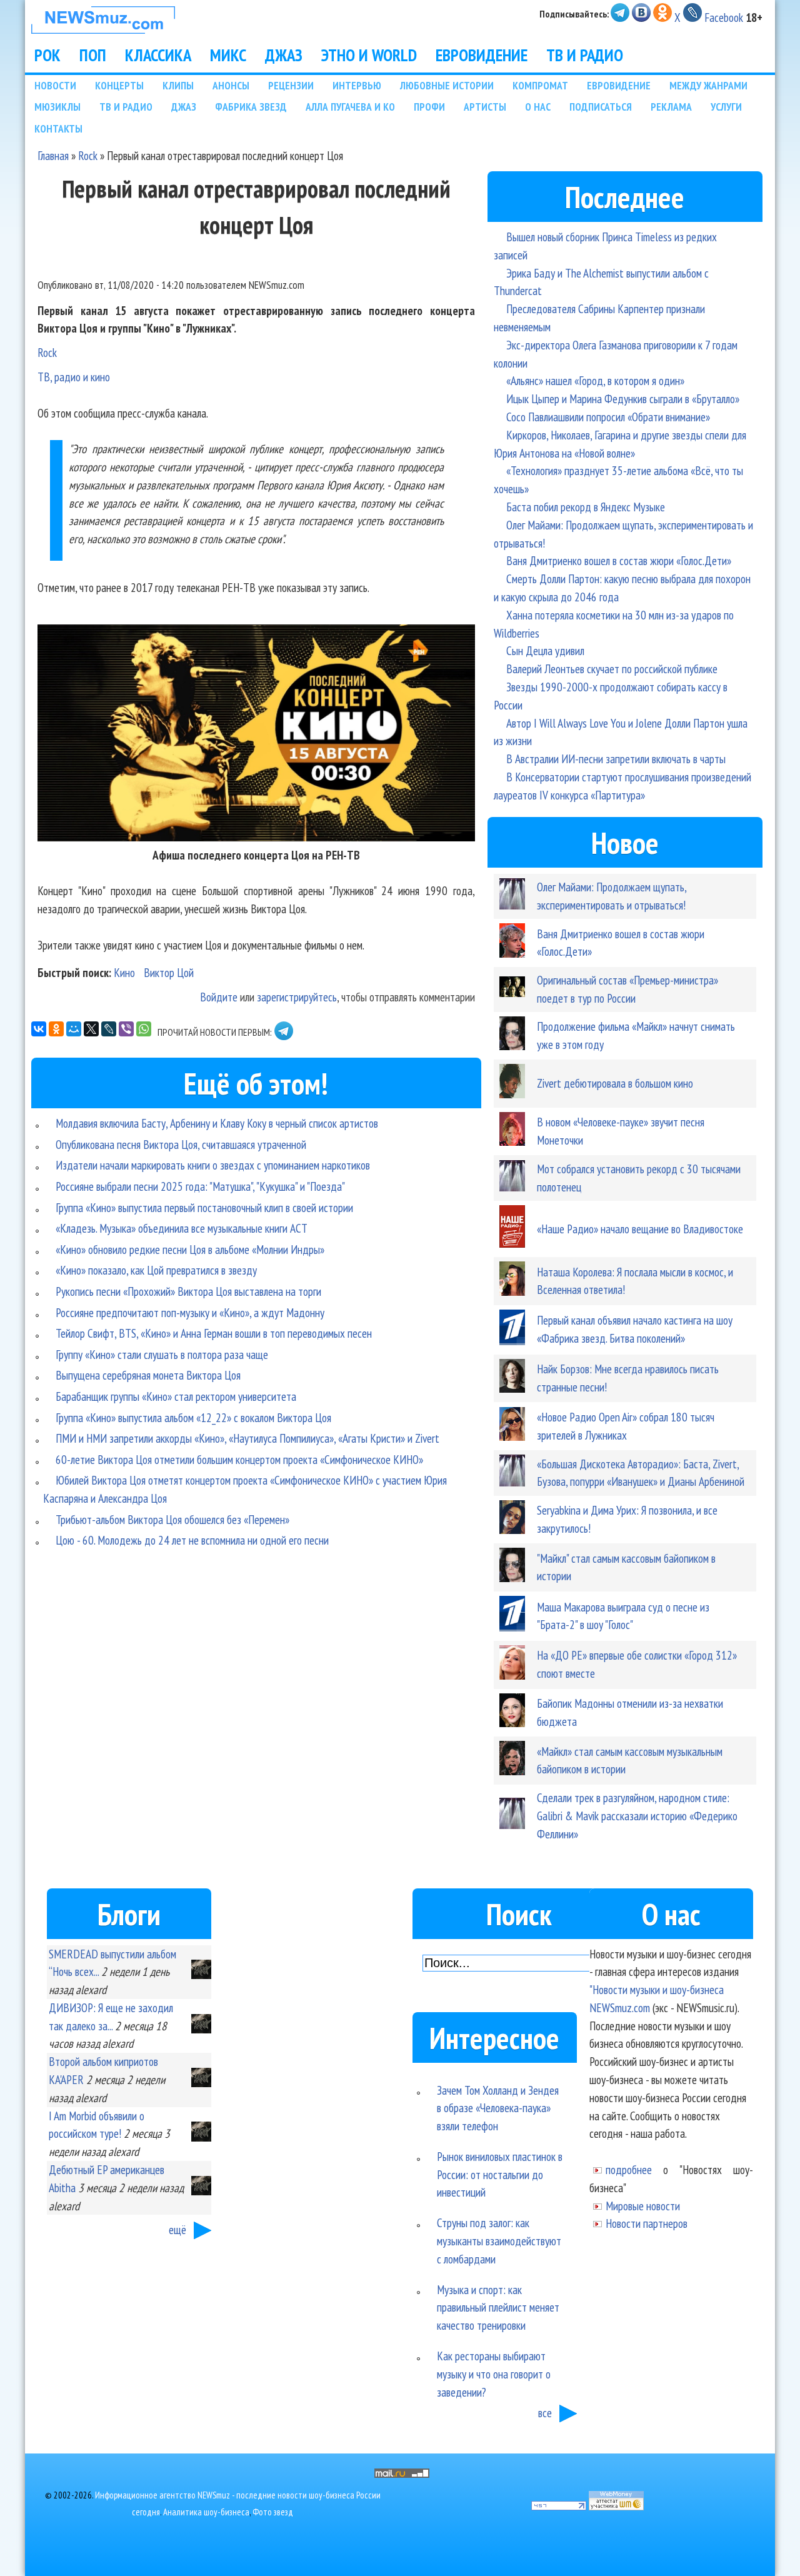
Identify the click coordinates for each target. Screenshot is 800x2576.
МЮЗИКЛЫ (57, 107)
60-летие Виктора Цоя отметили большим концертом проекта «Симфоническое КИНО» (239, 1459)
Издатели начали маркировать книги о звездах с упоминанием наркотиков (213, 1165)
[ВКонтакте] (39, 1029)
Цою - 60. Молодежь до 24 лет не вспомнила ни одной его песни (192, 1540)
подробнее (629, 2169)
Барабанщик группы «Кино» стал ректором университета (176, 1396)
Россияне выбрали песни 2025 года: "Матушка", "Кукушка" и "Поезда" (200, 1186)
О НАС (538, 107)
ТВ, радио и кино (74, 377)
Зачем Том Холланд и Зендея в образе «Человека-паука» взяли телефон (498, 2108)
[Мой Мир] (74, 1029)
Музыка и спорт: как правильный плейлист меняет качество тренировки (498, 2308)
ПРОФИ (429, 107)
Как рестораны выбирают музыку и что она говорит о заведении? (494, 2374)
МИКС (228, 55)
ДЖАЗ (284, 55)
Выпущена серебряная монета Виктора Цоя (148, 1375)
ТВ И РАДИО (585, 55)
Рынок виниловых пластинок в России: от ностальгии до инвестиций (500, 2174)
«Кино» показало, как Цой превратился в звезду (156, 1270)
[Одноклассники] (56, 1029)
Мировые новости (643, 2206)
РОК (47, 55)
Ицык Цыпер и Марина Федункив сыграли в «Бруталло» (623, 398)
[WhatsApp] (144, 1029)
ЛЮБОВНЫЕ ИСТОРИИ (447, 85)
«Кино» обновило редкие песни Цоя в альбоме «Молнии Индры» (190, 1249)
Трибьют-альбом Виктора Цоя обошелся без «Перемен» (172, 1519)
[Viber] (126, 1029)
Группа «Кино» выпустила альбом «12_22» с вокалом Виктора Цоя (193, 1417)
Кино (124, 972)
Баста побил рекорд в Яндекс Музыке (586, 507)
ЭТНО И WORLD (369, 55)
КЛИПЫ (178, 85)
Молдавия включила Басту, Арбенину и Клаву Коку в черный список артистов (217, 1123)
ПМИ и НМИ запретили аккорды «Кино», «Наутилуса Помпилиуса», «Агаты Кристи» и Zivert (247, 1438)
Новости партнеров (647, 2223)
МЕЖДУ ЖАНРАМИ (708, 85)
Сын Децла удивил (545, 650)
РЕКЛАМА (671, 107)
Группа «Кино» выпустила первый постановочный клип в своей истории (204, 1207)
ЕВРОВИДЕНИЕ (482, 55)
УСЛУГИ (726, 107)
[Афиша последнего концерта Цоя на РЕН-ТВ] (256, 837)
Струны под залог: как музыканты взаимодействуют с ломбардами (499, 2241)
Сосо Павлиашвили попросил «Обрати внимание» (608, 417)
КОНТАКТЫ (58, 128)
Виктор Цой (169, 972)
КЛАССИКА (158, 55)
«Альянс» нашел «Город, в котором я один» (595, 380)
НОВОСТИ (55, 85)
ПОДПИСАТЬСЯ (601, 107)
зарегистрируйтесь (297, 997)
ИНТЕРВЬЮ (357, 85)
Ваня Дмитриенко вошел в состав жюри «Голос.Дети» (619, 560)
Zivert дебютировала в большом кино (615, 1083)
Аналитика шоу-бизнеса (206, 2512)
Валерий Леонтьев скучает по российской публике (612, 669)
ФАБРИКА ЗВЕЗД (251, 107)
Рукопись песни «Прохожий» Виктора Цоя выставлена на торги (188, 1291)
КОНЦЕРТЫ (119, 85)
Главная (53, 155)
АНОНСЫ (231, 85)
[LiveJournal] (109, 1029)
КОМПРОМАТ (540, 85)
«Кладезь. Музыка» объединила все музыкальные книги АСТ (182, 1228)
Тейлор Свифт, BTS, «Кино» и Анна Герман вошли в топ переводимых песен (214, 1333)
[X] (91, 1029)
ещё (177, 2229)
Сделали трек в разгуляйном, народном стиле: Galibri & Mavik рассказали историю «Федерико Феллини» (637, 1816)
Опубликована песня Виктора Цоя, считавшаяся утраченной (181, 1144)
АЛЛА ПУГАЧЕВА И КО (350, 107)
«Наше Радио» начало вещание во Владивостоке (640, 1229)
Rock (88, 155)
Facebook (724, 17)
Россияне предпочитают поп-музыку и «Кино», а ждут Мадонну (190, 1312)
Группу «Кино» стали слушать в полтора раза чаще (162, 1354)
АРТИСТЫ (485, 107)
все (545, 2413)
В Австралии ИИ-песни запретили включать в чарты (616, 759)
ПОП (93, 55)
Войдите (219, 997)
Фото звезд (273, 2512)
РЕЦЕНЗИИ (291, 85)
